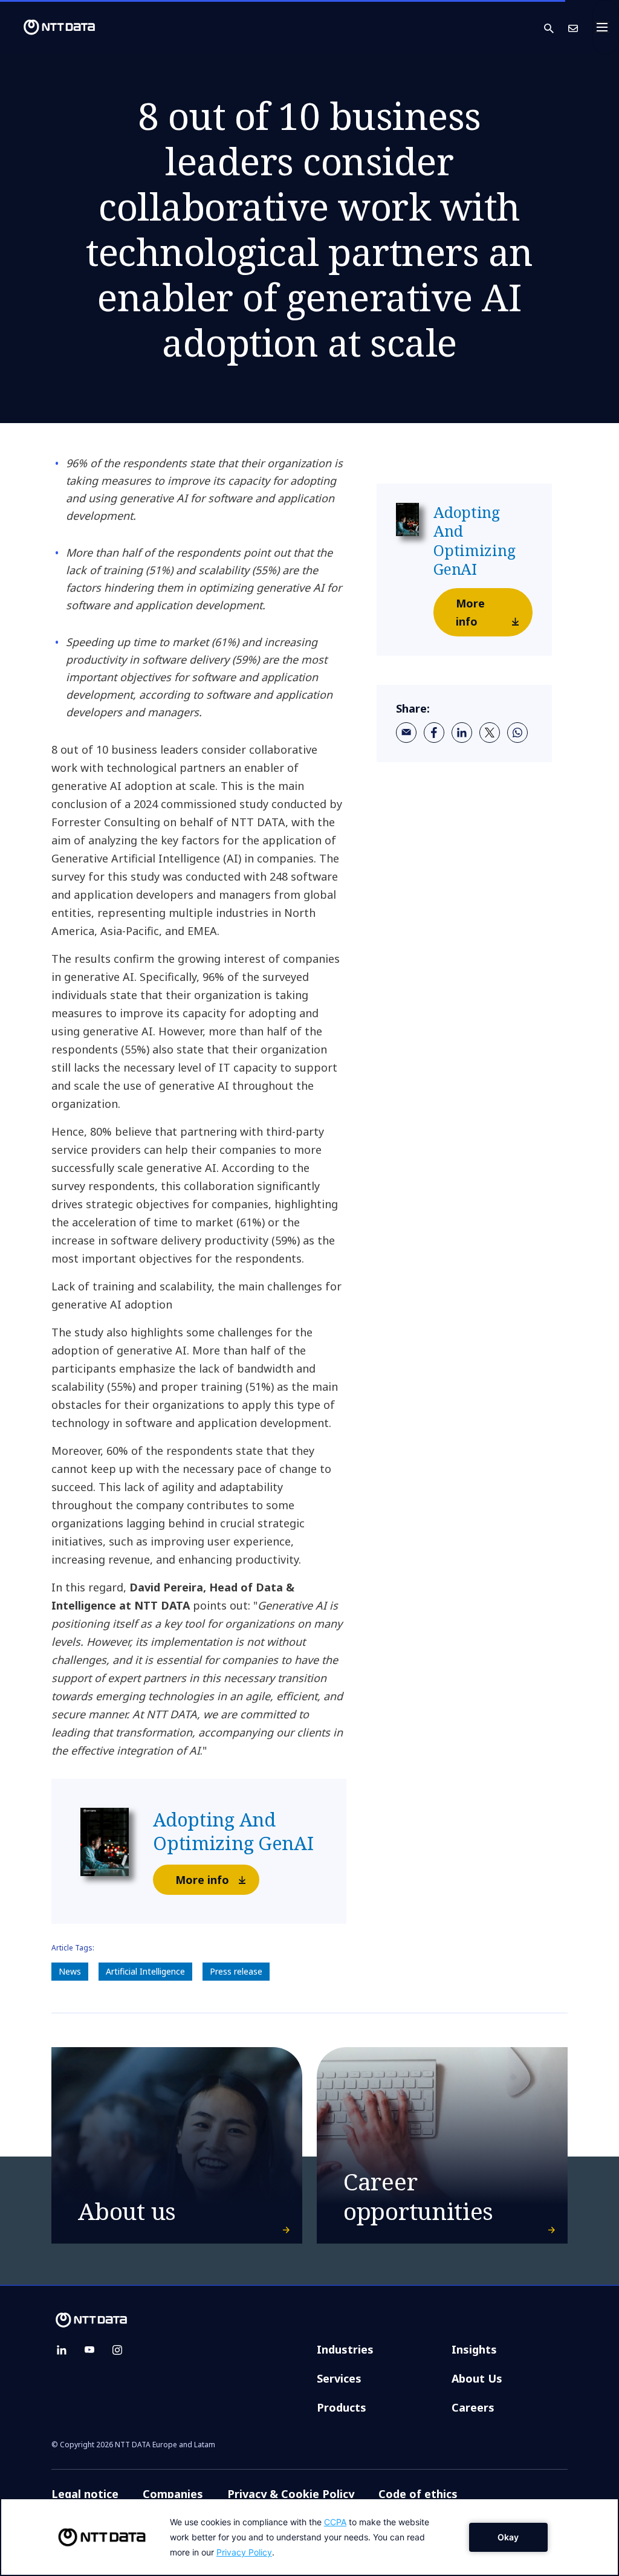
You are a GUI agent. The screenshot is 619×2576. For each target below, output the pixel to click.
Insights (474, 2349)
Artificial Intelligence (145, 1971)
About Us (477, 2378)
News (70, 1971)
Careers (473, 2407)
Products (342, 2407)
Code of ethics (418, 2494)
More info (202, 1880)
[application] (309, 2537)
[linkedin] (462, 733)
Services (339, 2378)
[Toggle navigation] (606, 27)
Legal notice (85, 2494)
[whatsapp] (517, 733)
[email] (406, 733)
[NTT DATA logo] (50, 27)
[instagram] (117, 2350)
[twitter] (490, 733)
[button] (556, 28)
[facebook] (434, 733)
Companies (173, 2494)
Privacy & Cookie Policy (291, 2494)
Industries (345, 2349)
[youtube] (89, 2350)
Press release (236, 1971)
